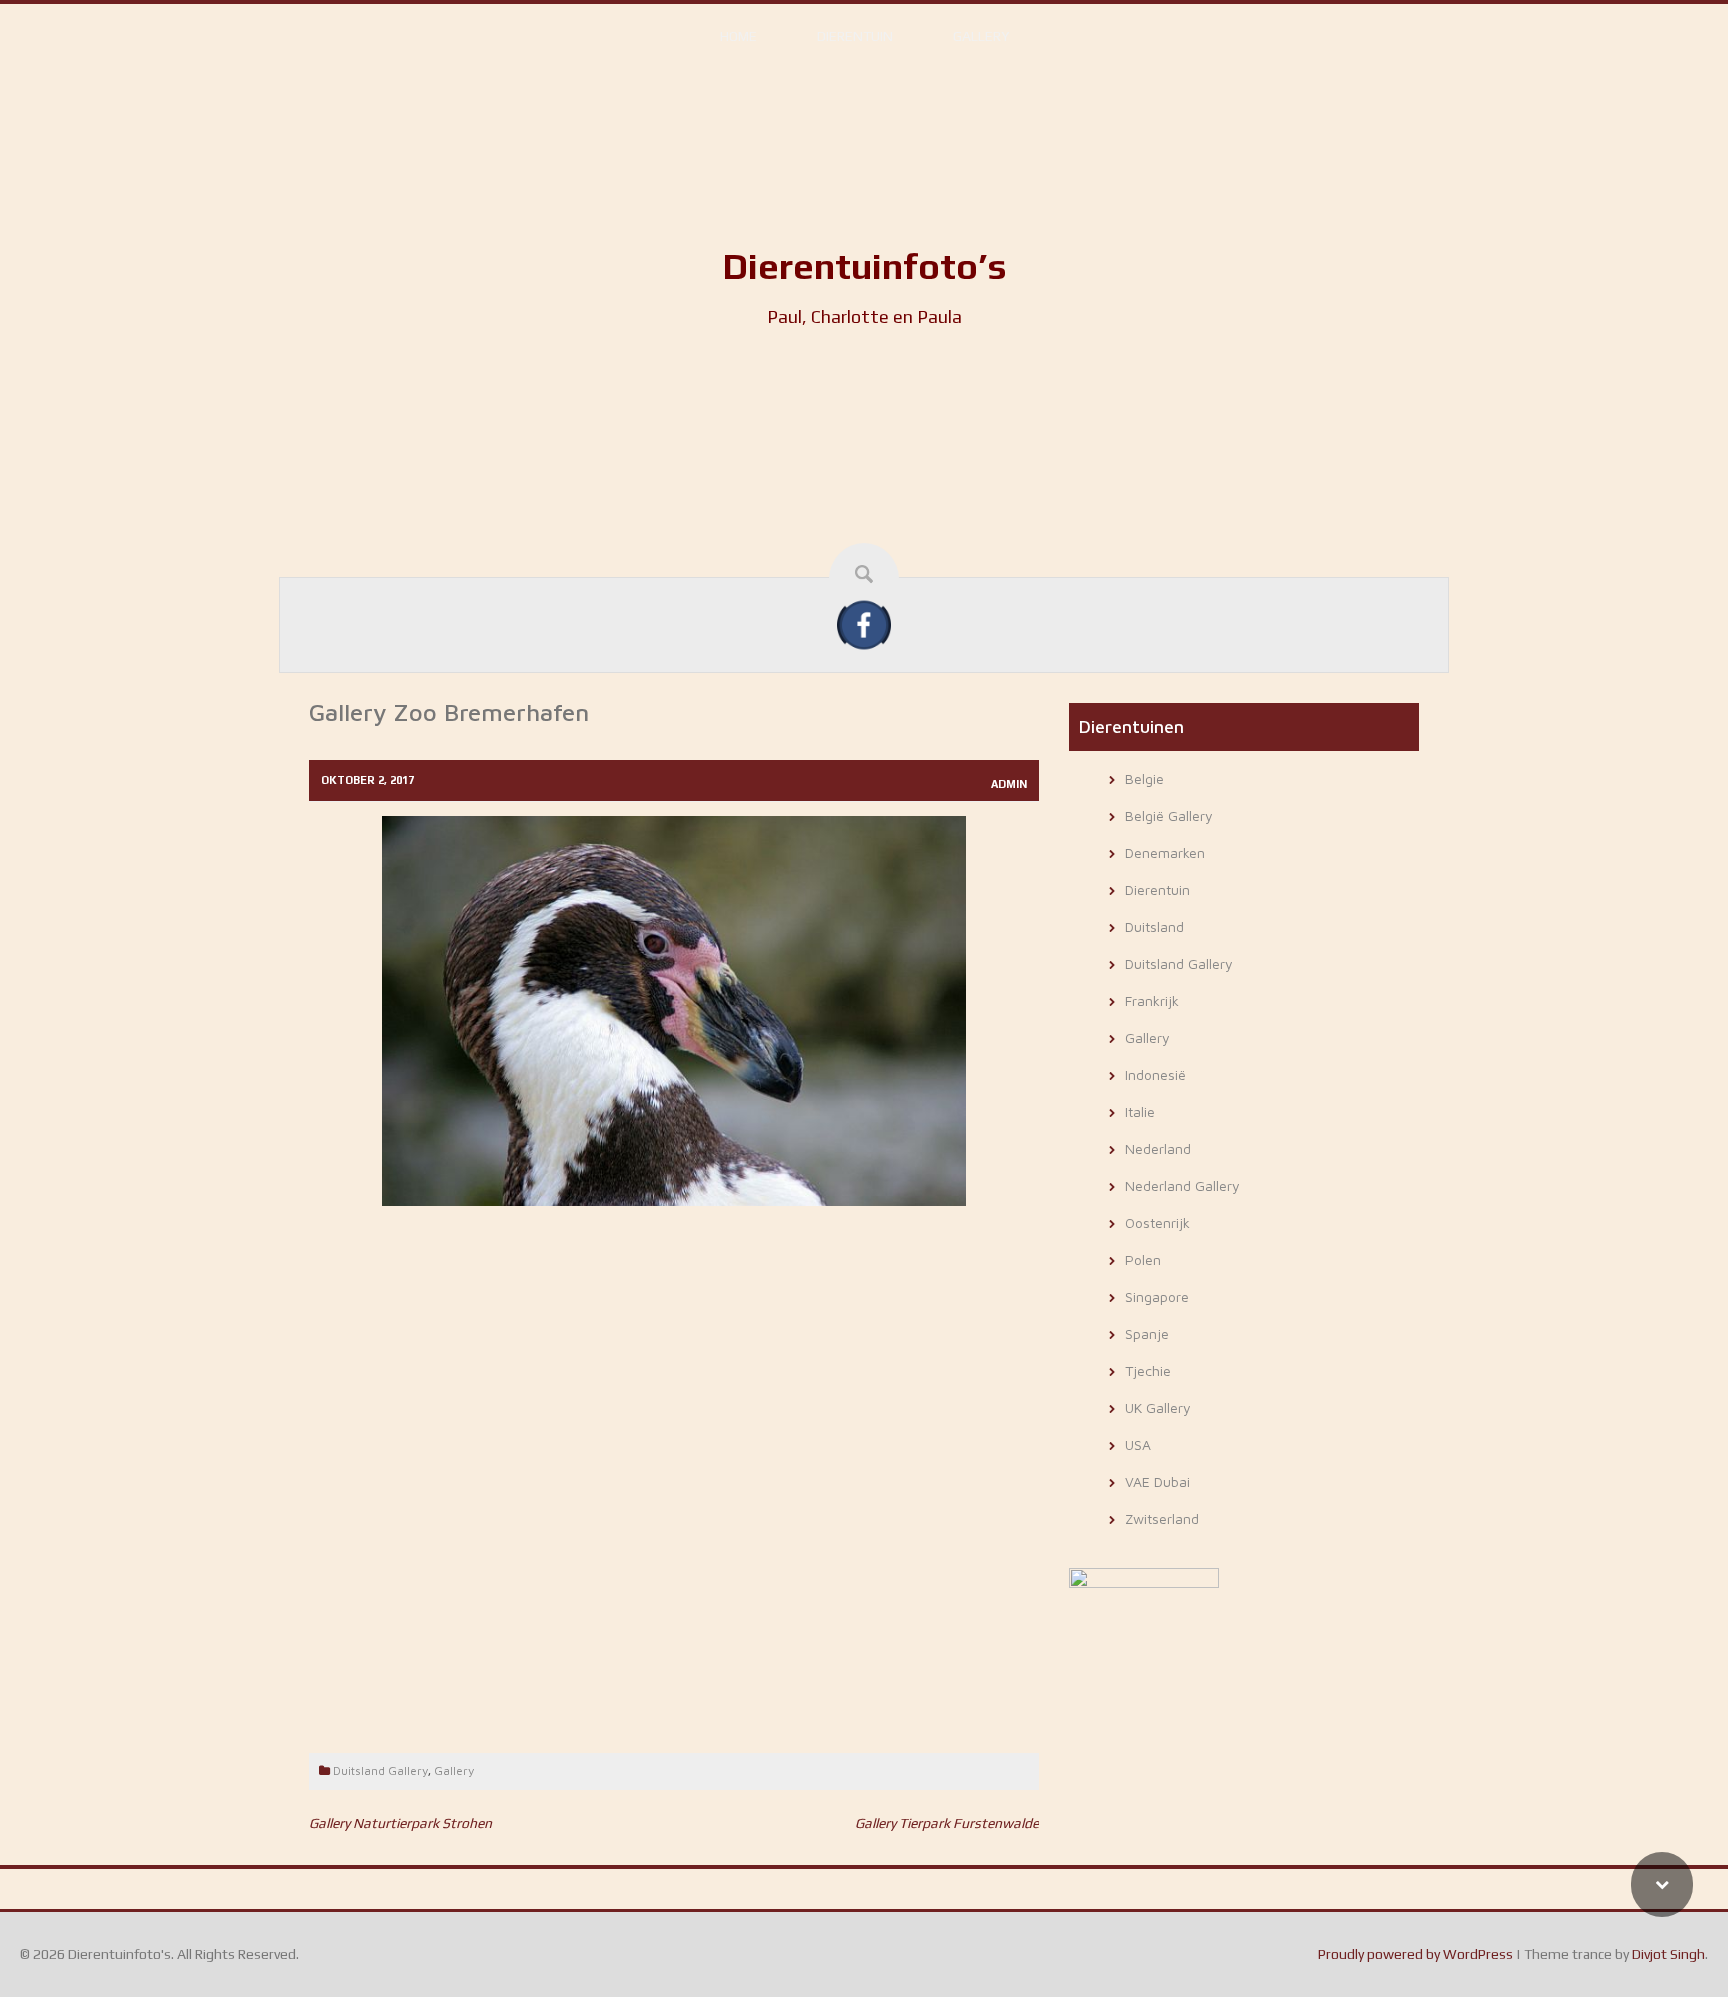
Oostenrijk (1157, 1222)
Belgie (1144, 778)
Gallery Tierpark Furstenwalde (947, 1823)
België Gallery (1169, 815)
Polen (1143, 1259)
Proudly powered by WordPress (1415, 1954)
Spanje (1147, 1333)
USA (1138, 1444)
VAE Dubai (1157, 1481)
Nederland (1158, 1148)
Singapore (1157, 1296)
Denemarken (1165, 852)
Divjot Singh (1668, 1954)
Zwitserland (1162, 1518)
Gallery (981, 36)
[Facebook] (864, 624)
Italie (1140, 1111)
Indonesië (1155, 1074)
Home (738, 36)
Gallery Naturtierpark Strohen (400, 1823)
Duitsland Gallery (380, 1770)
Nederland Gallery (1182, 1185)
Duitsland (1154, 926)
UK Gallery (1158, 1407)
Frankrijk (1152, 1000)
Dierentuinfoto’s (864, 266)
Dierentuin (855, 36)
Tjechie (1148, 1370)
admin (1009, 784)
